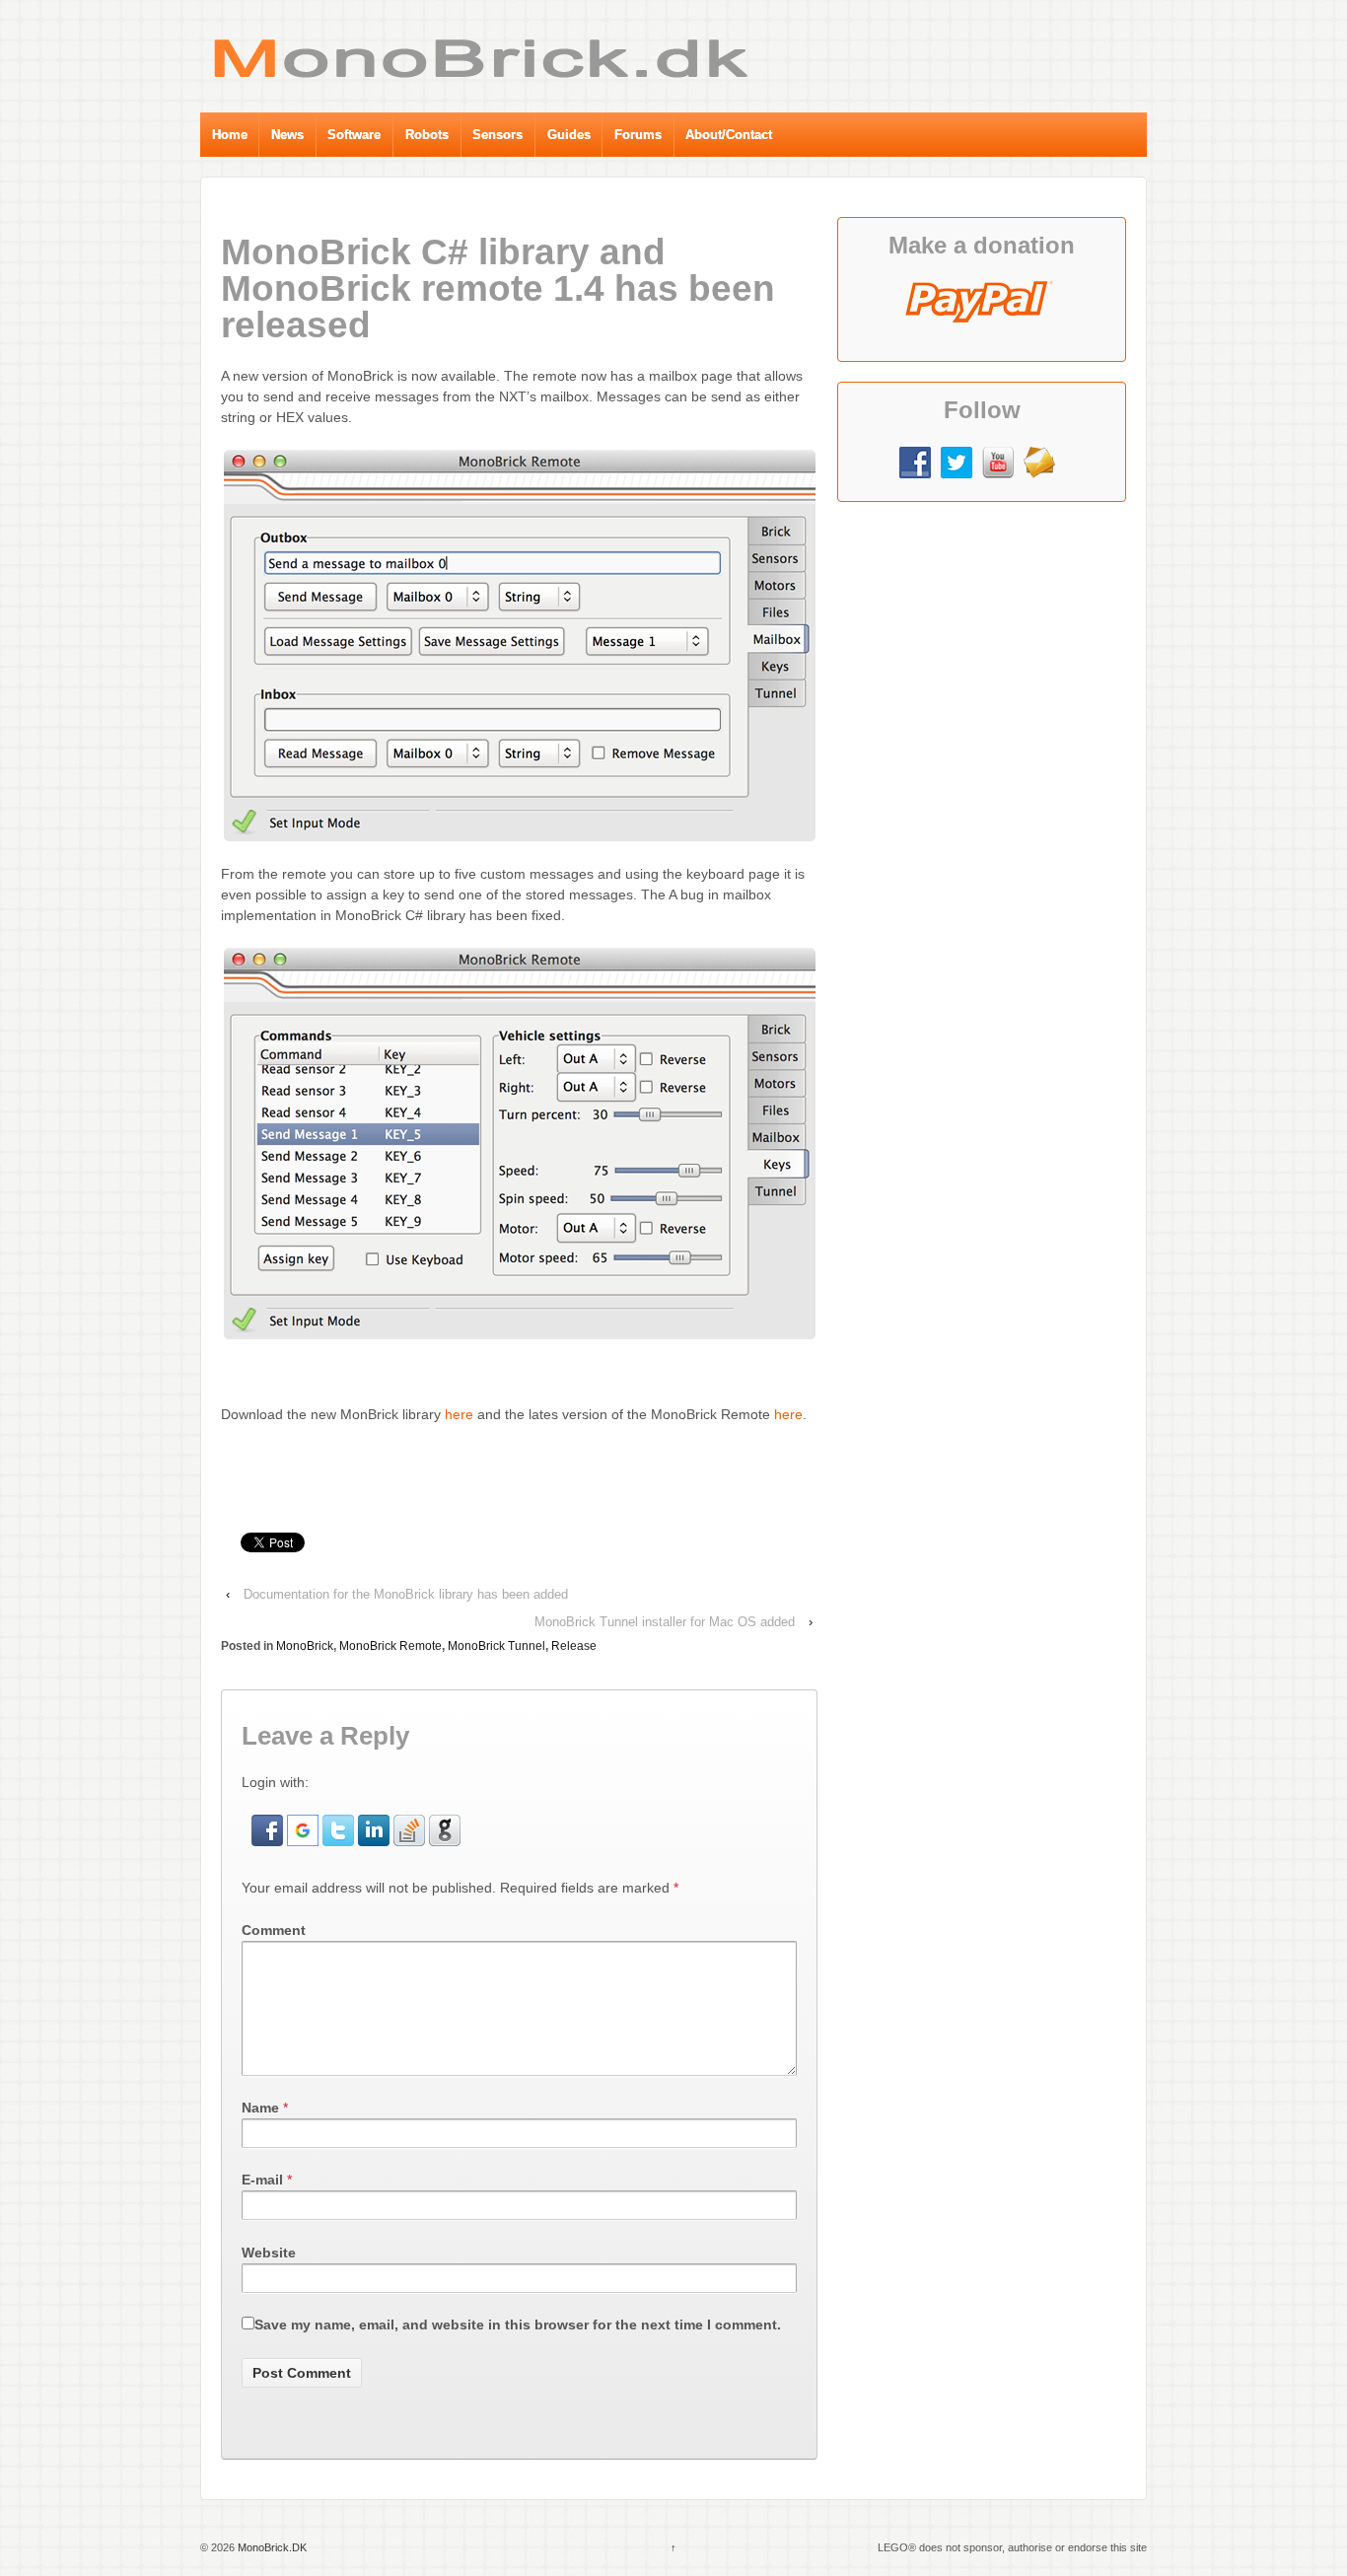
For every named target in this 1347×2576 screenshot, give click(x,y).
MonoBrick (305, 1646)
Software (354, 135)
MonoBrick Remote (390, 1646)
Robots (427, 135)
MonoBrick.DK (271, 2547)
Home (230, 135)
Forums (638, 135)
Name (260, 2108)
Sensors (497, 135)
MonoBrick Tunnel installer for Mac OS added (665, 1622)
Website (269, 2253)
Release (574, 1646)
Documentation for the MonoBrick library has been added (406, 1594)
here (459, 1414)
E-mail (262, 2180)
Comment (274, 1930)
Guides (569, 135)
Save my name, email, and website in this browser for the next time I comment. (518, 2325)
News (287, 135)
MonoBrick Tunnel (496, 1646)
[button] (269, 1828)
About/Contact (729, 135)
